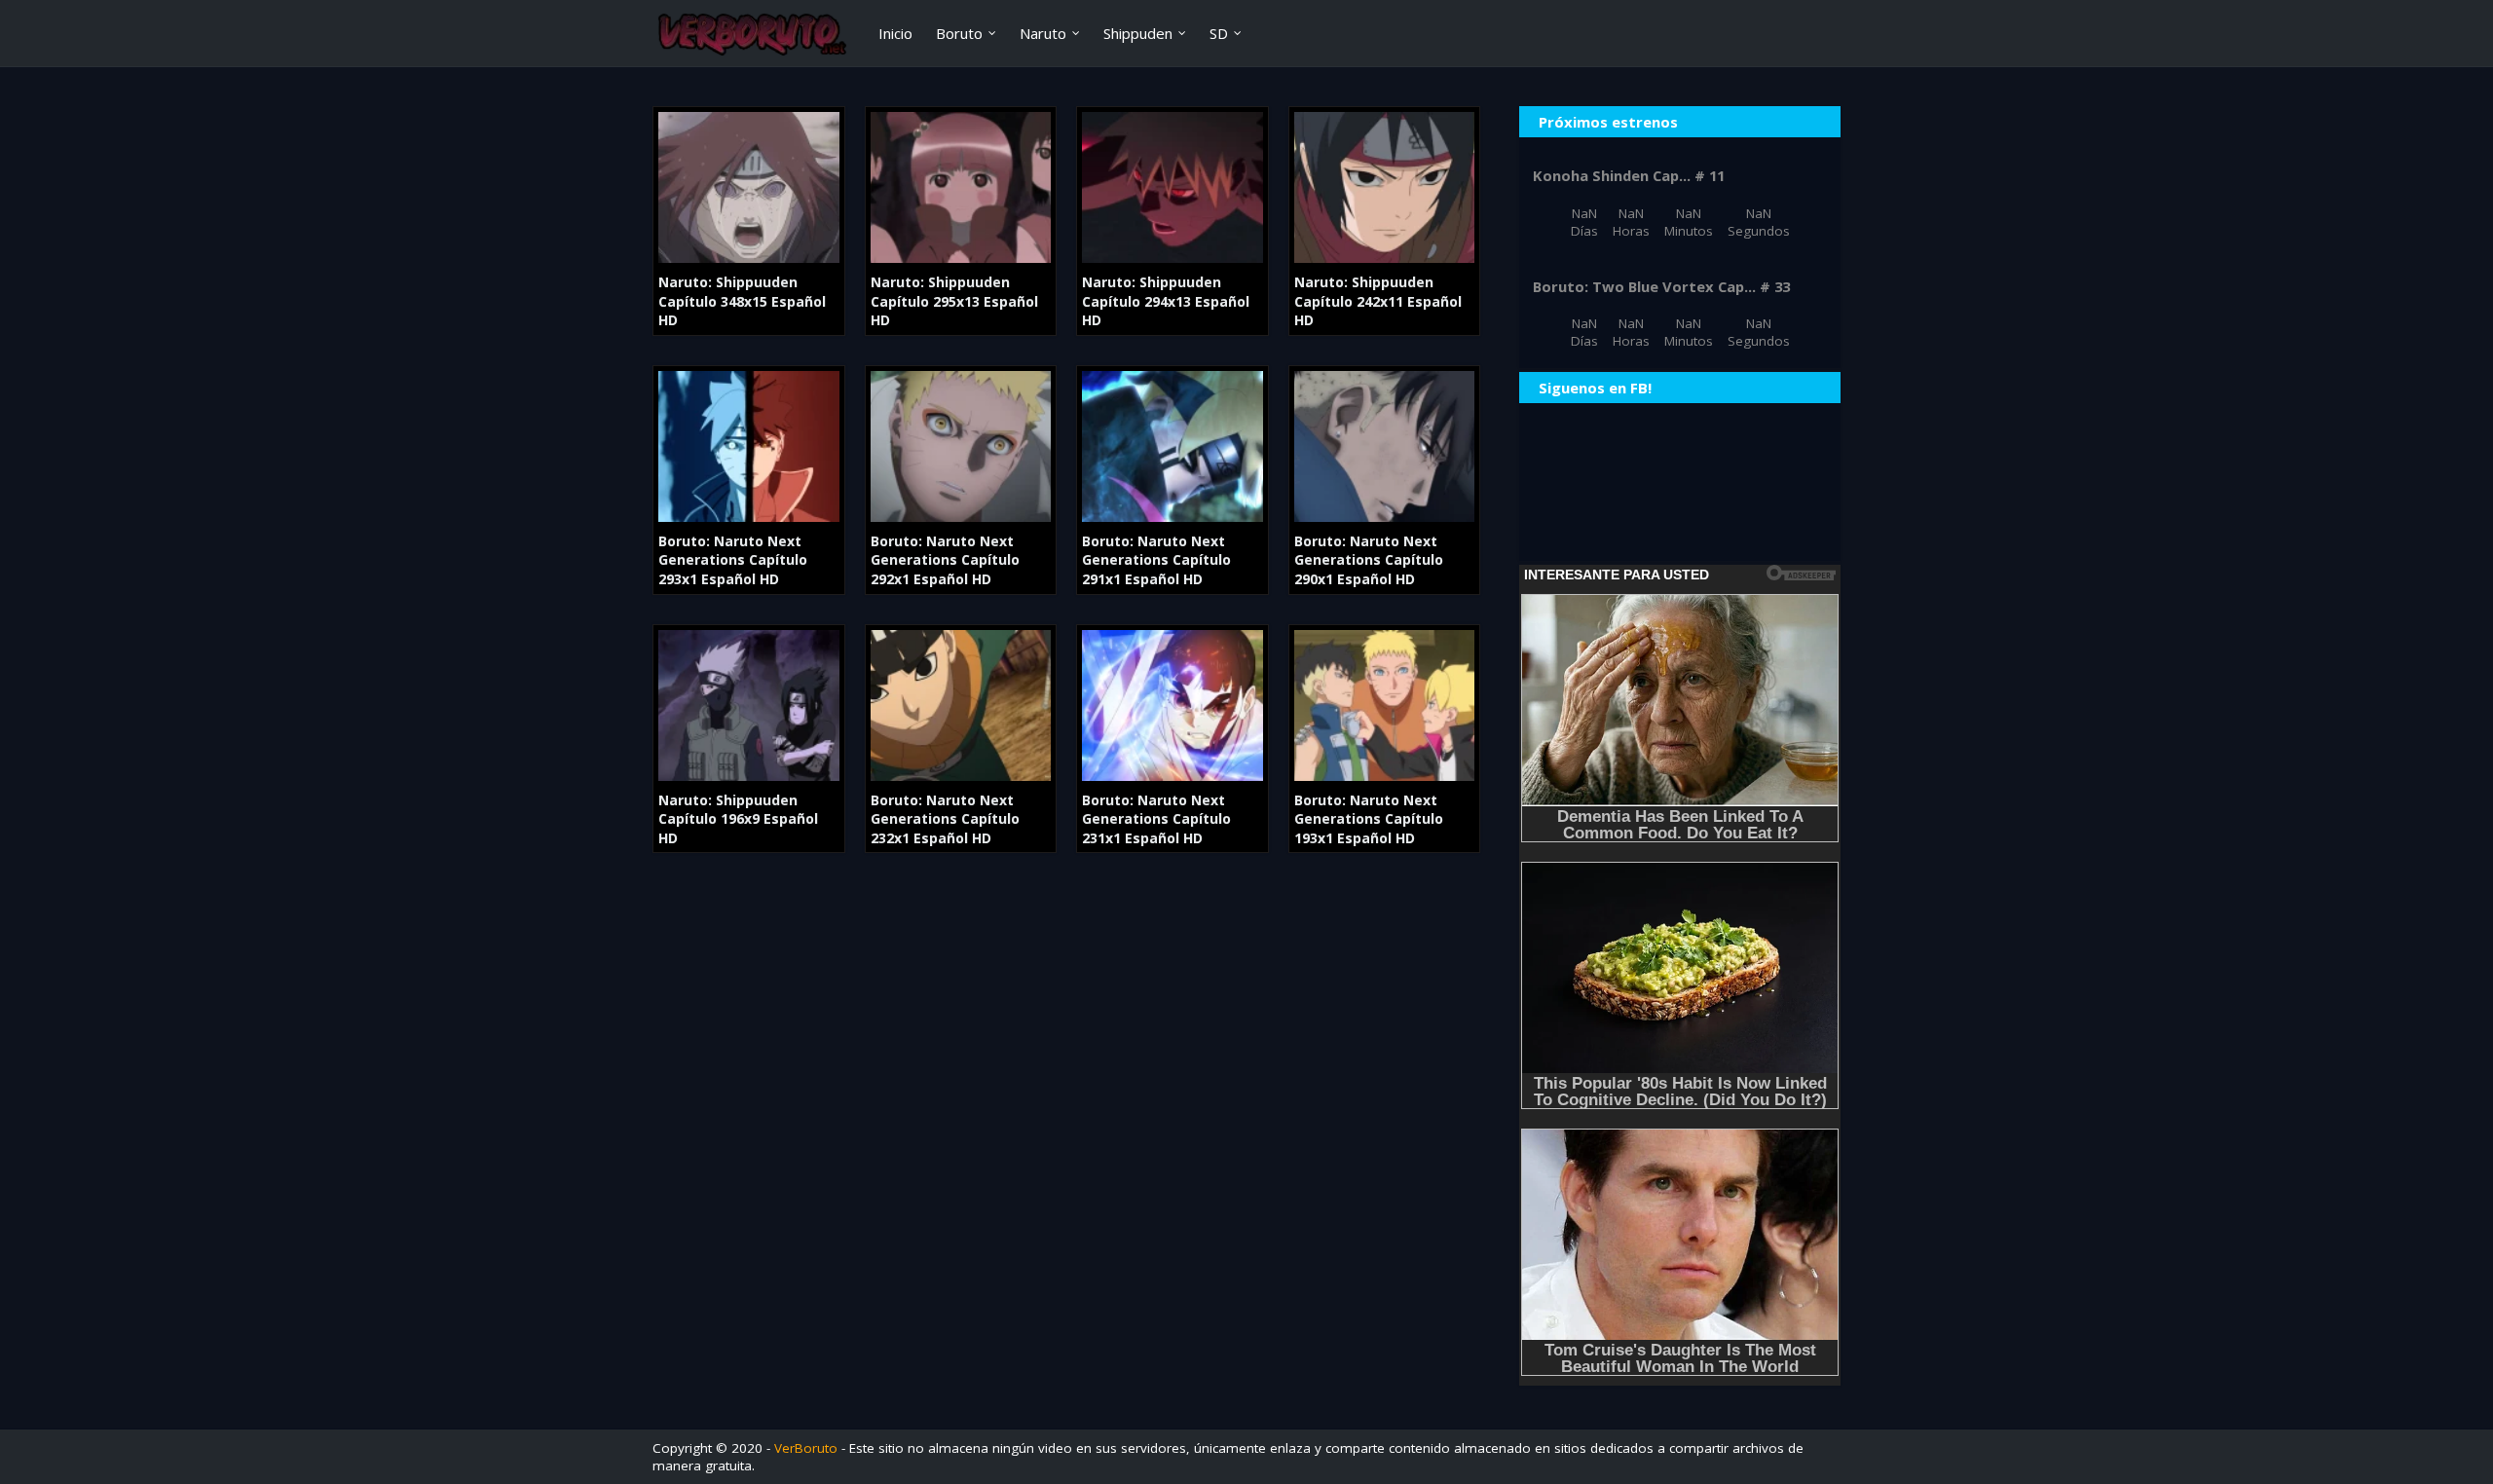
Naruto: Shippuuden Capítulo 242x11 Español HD (1378, 301)
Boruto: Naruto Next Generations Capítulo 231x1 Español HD (1156, 819)
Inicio (895, 33)
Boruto (959, 33)
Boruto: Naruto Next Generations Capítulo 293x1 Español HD (733, 560)
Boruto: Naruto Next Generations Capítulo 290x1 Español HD (1369, 560)
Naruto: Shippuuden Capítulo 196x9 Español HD (738, 819)
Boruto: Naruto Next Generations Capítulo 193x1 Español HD (1369, 819)
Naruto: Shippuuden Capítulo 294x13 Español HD (1166, 301)
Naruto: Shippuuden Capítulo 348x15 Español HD (742, 301)
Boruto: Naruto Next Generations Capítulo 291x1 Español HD (1156, 560)
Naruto (1043, 33)
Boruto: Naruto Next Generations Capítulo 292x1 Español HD (945, 560)
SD (1219, 33)
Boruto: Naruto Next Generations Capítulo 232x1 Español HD (945, 819)
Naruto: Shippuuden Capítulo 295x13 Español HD (954, 301)
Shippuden (1138, 33)
